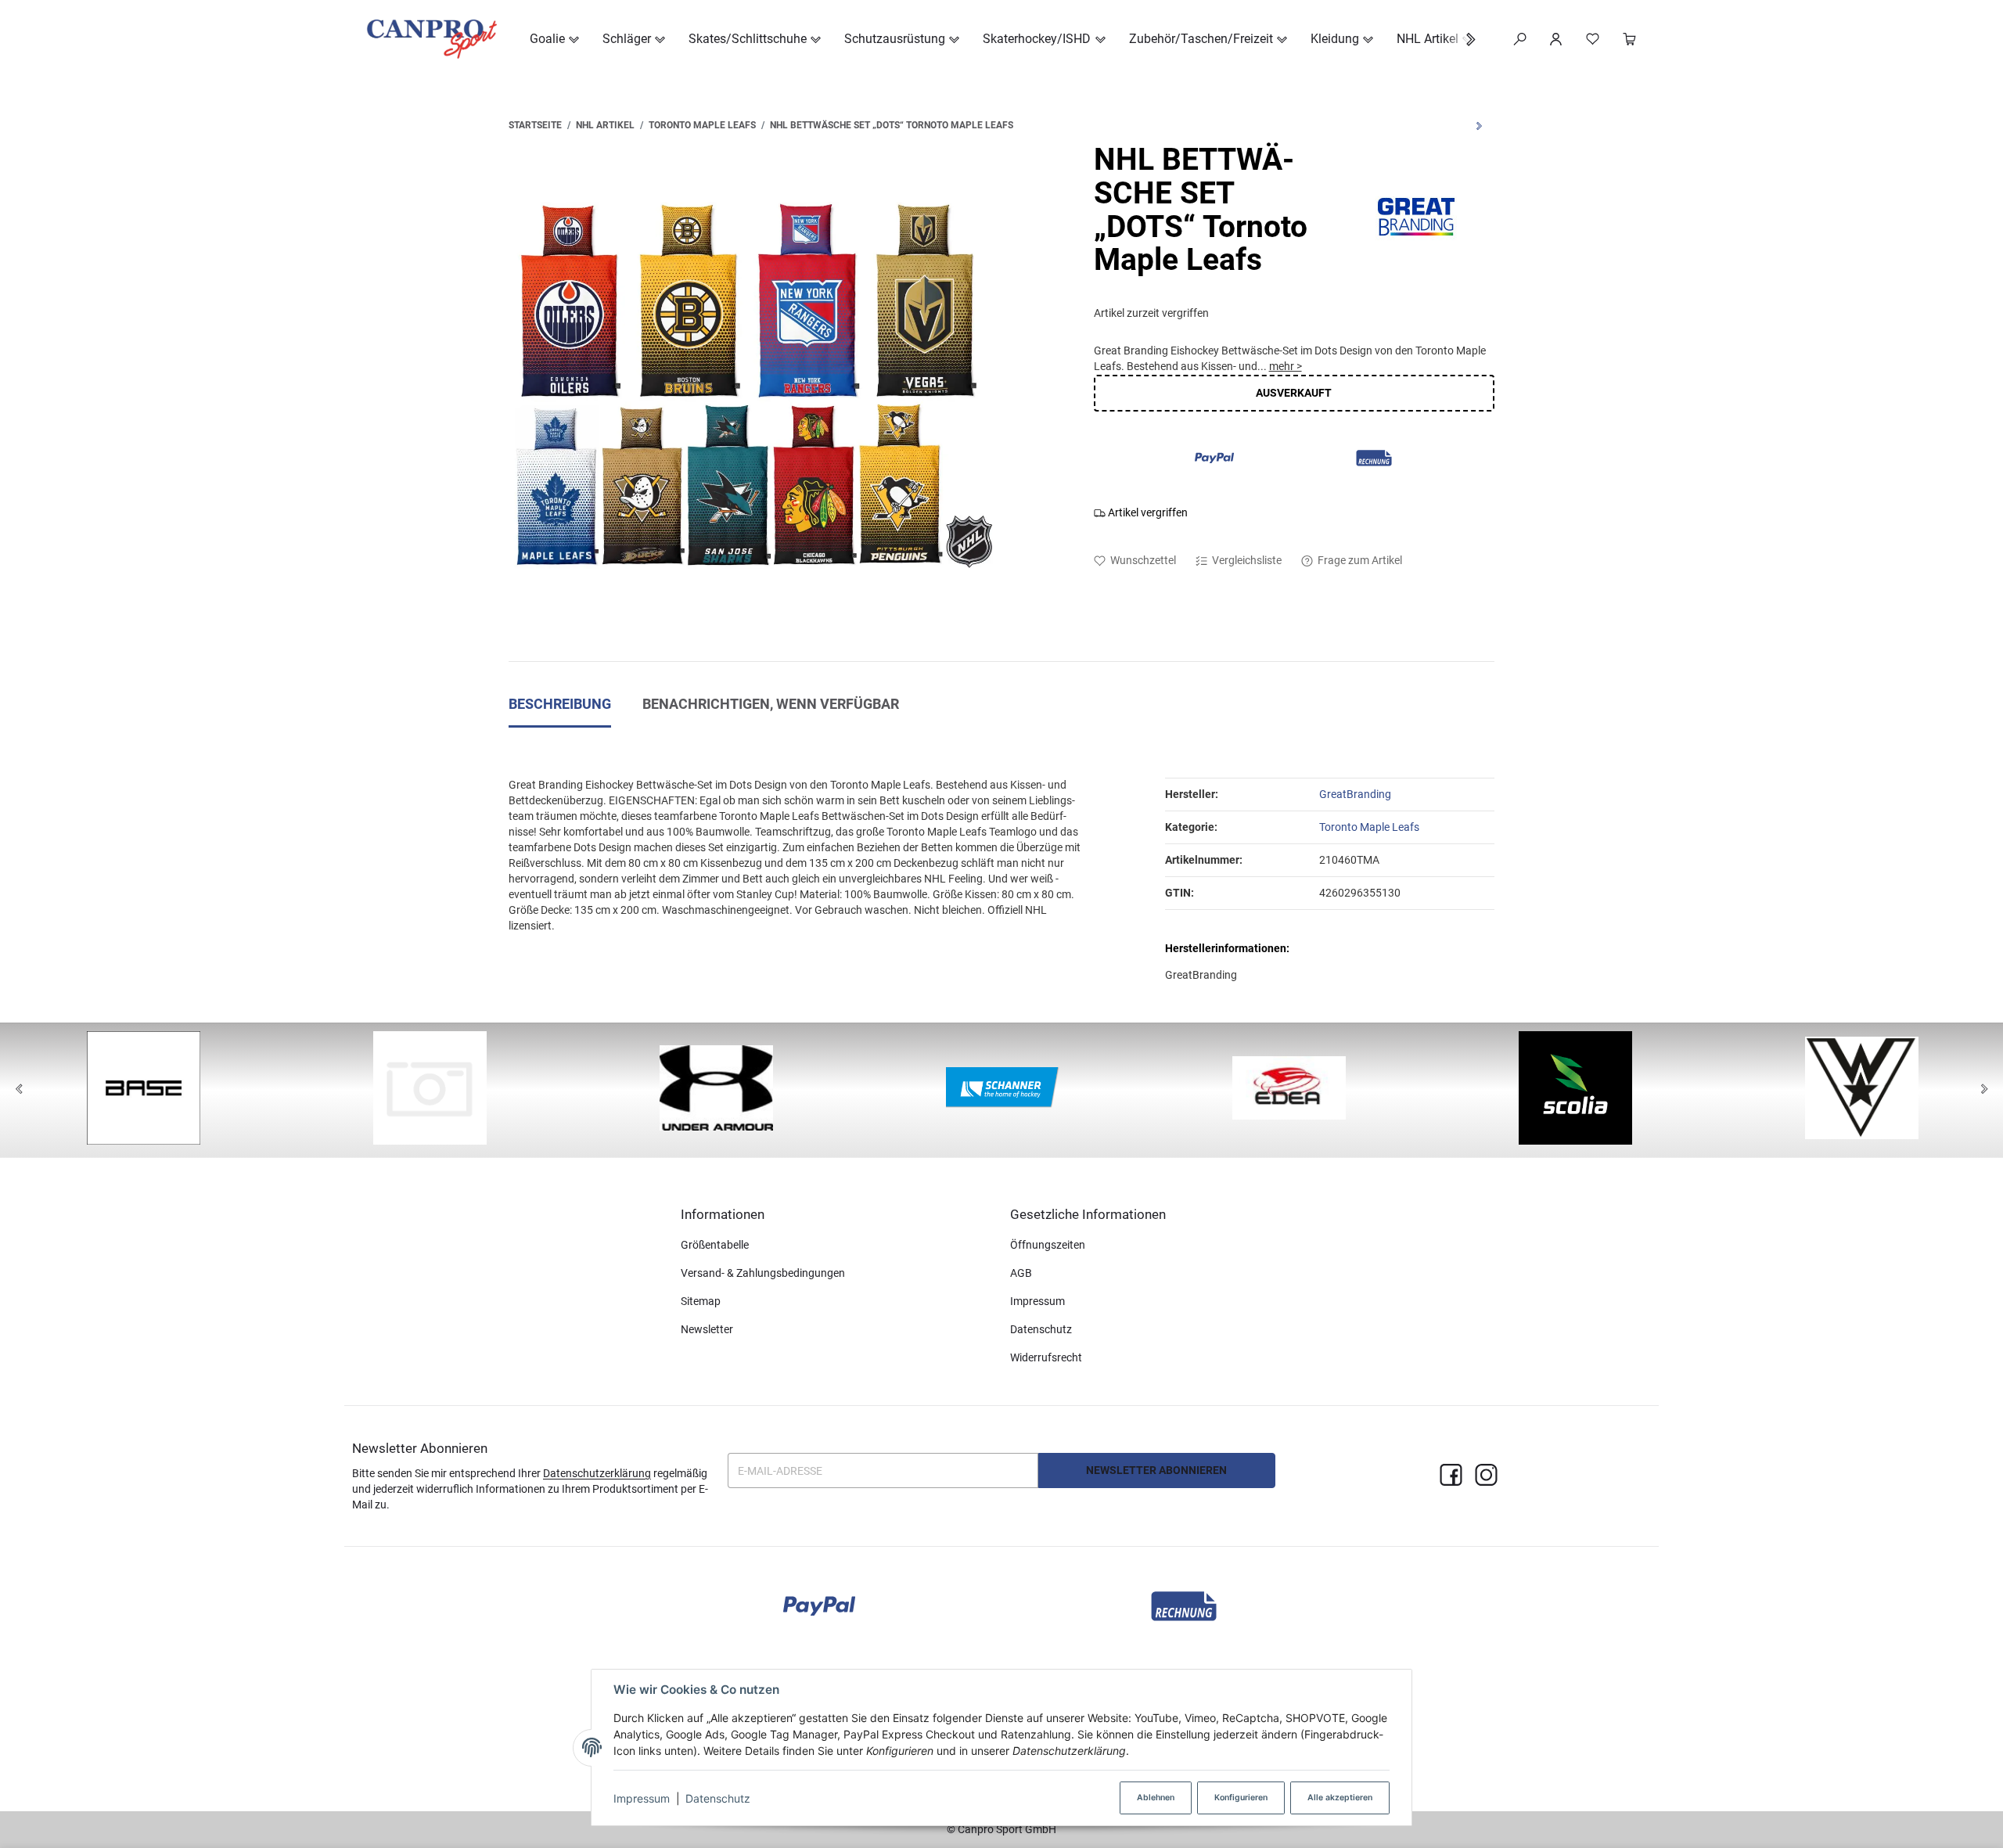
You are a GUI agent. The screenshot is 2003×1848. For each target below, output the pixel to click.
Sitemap (701, 1301)
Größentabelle (715, 1245)
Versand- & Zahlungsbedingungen (763, 1273)
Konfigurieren (1241, 1798)
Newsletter (707, 1329)
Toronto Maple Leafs (1369, 827)
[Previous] (19, 1090)
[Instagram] (1486, 1476)
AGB (1021, 1273)
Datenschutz (718, 1798)
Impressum (642, 1798)
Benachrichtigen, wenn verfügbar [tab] (771, 704)
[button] (1463, 40)
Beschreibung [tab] (560, 704)
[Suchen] (1520, 39)
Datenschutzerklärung (597, 1473)
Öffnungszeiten (1048, 1245)
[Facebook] (1451, 1476)
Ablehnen (1156, 1798)
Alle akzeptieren (1340, 1798)
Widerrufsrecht (1046, 1357)
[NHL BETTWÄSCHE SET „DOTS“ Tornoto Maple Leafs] (751, 386)
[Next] (1984, 1090)
